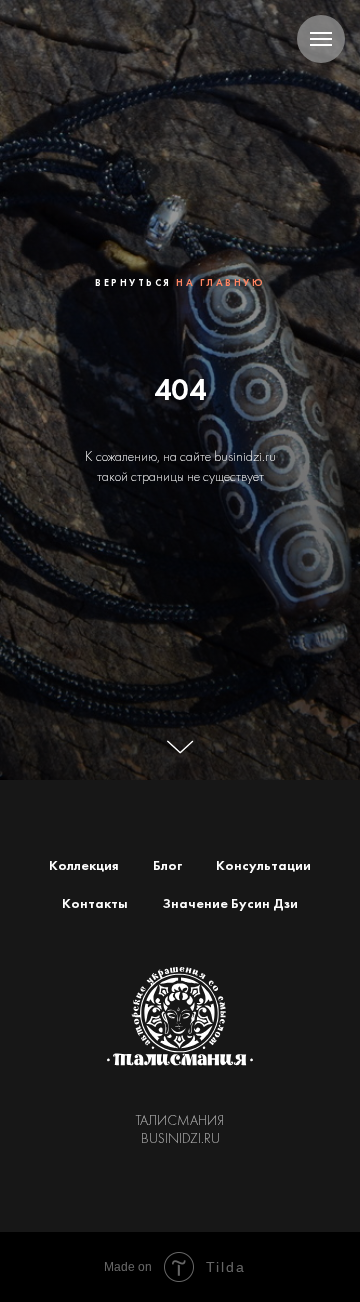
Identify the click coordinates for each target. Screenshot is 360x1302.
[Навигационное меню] (321, 39)
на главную (220, 543)
